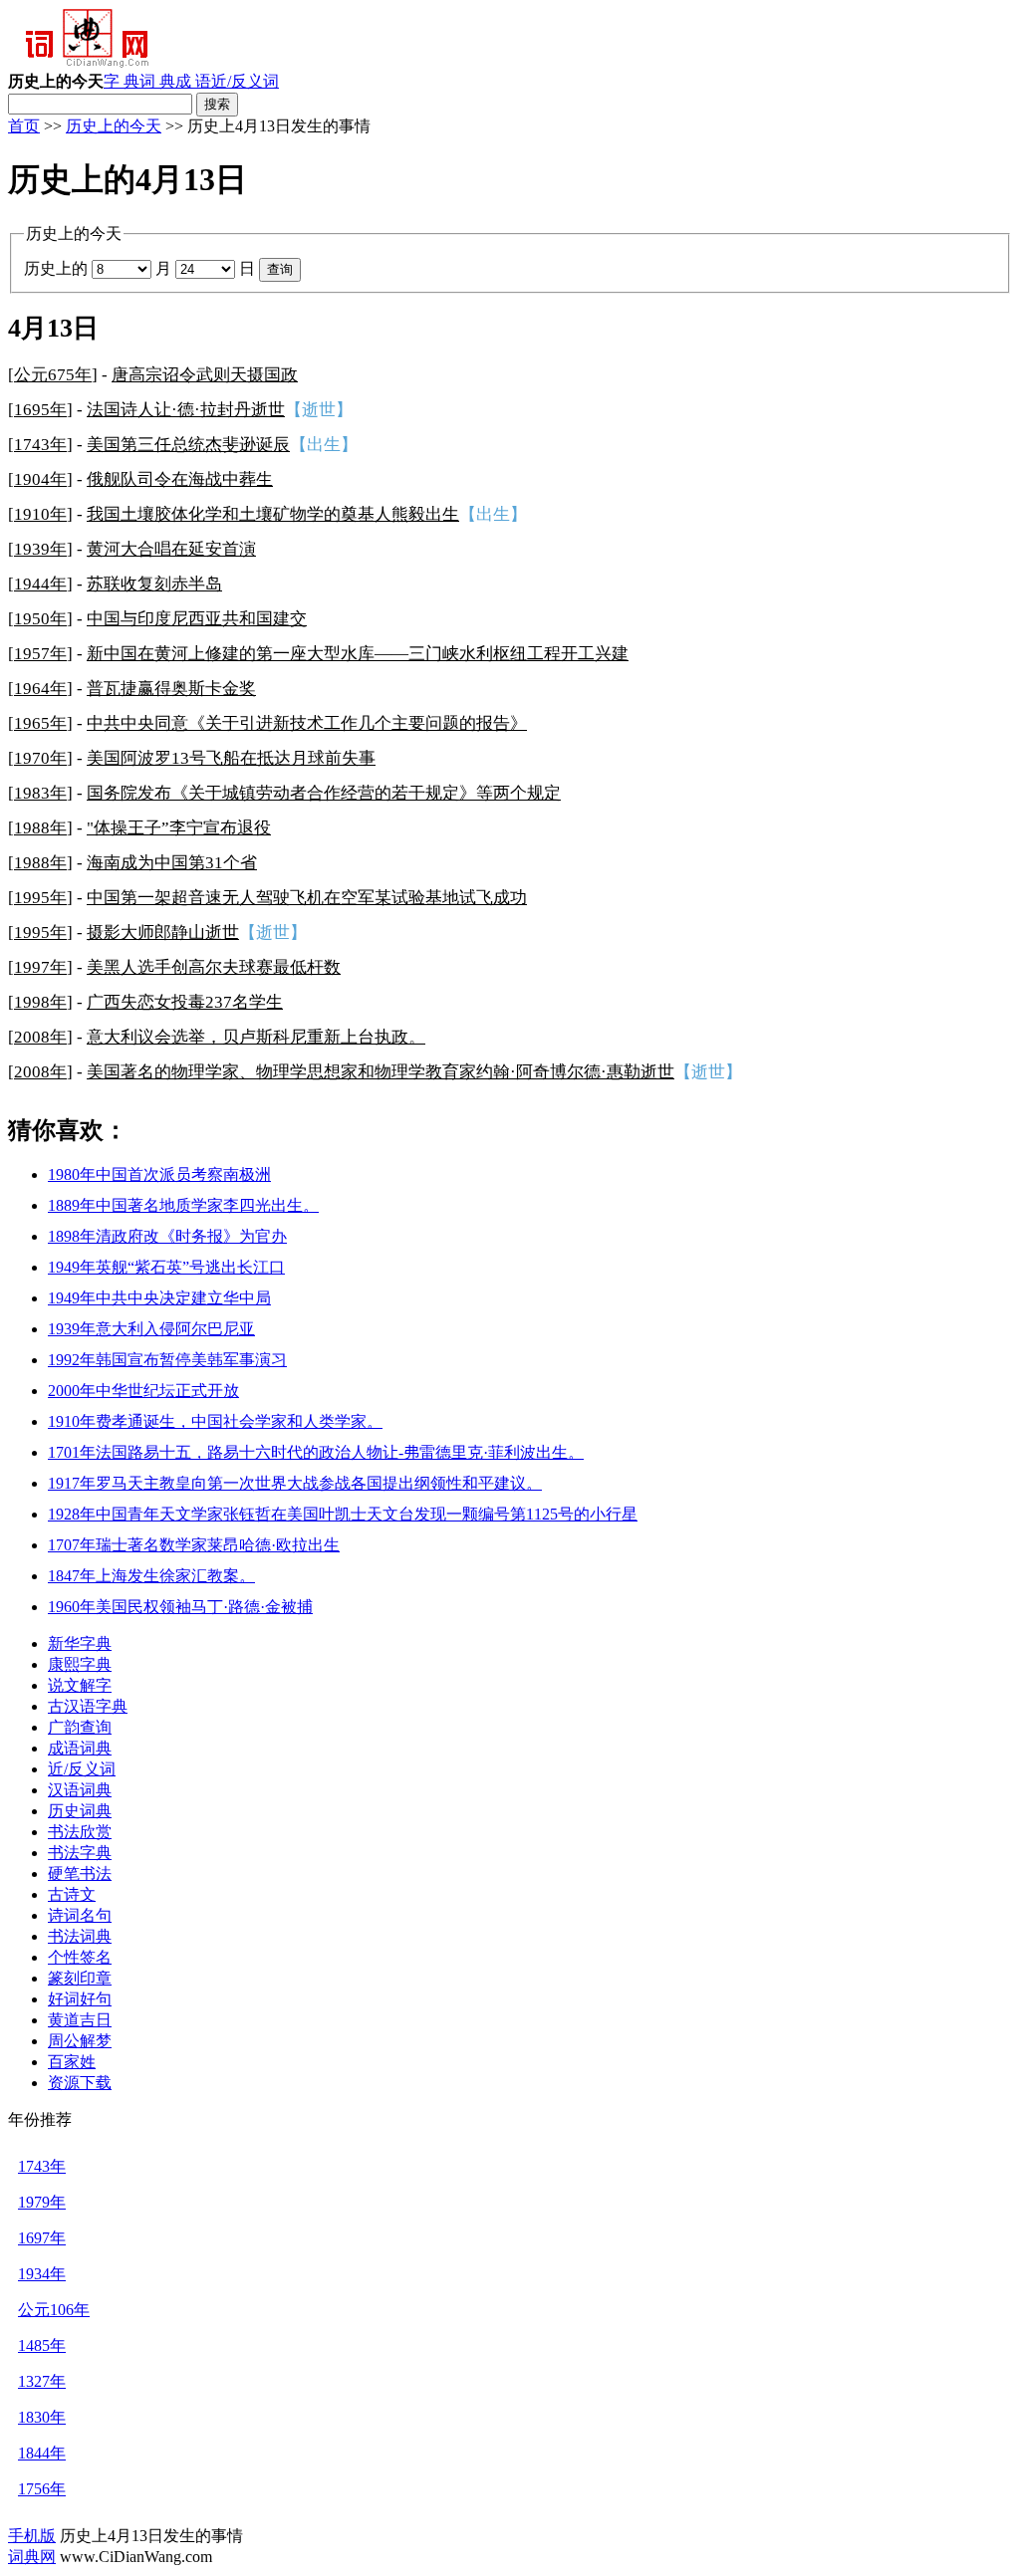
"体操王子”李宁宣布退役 (179, 828)
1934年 (42, 2274)
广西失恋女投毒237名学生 (185, 1002)
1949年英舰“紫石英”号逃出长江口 (166, 1267)
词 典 (157, 81)
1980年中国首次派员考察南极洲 (159, 1174)
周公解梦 (80, 2041)
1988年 (40, 828)
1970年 (40, 758)
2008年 (40, 1037)
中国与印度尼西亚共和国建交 (197, 619)
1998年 (40, 1002)
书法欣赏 (80, 1832)
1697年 (42, 2238)
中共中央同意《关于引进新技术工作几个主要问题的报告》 (307, 723)
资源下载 (80, 2083)
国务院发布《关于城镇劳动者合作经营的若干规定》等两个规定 (324, 793)
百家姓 (72, 2062)
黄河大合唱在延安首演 (171, 549)
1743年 (40, 445)
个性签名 (80, 1957)
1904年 (40, 479)
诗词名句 (80, 1915)
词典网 (32, 2557)
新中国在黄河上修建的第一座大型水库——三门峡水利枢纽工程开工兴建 (358, 654)
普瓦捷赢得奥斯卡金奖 (171, 689)
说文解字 (80, 1685)
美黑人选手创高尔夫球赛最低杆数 (214, 967)
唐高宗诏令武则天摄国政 (205, 375)
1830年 (42, 2417)
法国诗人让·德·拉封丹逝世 (186, 410)
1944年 (40, 584)
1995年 (40, 898)
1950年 (40, 619)
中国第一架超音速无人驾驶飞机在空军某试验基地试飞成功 (307, 898)
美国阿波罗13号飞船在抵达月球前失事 (231, 758)
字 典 (122, 81)
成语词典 (80, 1748)
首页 (24, 126)
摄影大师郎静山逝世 (163, 933)
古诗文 (72, 1894)
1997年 (40, 967)
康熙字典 (80, 1664)
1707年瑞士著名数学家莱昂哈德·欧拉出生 (194, 1545)
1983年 (40, 793)
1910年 (40, 514)
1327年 (42, 2381)
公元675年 (53, 375)
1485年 (42, 2345)
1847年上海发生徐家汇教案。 (151, 1576)
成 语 (193, 81)
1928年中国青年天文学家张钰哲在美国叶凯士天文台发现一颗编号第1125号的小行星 (343, 1514)
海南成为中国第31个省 (172, 863)
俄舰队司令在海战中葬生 (180, 479)
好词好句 (80, 1999)
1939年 (40, 549)
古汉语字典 (88, 1706)
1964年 (40, 689)
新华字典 (80, 1643)
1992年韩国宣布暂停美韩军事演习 (167, 1360)
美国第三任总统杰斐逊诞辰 (188, 445)
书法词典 (80, 1936)
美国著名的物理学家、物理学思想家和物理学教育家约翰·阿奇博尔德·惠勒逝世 (381, 1072)
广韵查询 (80, 1727)
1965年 (40, 723)
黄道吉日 (80, 2020)
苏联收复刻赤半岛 (154, 584)
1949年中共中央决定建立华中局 (159, 1298)
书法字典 (80, 1853)
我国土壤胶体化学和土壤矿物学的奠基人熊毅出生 (273, 514)
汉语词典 (80, 1790)
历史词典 (80, 1811)
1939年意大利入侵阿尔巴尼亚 (151, 1329)
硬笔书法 (80, 1873)
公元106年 (54, 2310)
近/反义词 (245, 81)
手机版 (32, 2536)
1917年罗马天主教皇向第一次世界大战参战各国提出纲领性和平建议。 (295, 1483)
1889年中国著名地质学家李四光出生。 (183, 1205)
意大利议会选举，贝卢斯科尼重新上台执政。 (256, 1037)
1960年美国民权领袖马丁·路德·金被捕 (180, 1607)
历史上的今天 (114, 126)
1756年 (42, 2489)
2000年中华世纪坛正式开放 (143, 1391)
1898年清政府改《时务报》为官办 (167, 1236)
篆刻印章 (80, 1978)
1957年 (40, 654)
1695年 (40, 410)
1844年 (42, 2453)
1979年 (42, 2202)
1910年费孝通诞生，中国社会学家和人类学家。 (215, 1421)
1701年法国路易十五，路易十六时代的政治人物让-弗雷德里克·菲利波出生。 (316, 1452)
